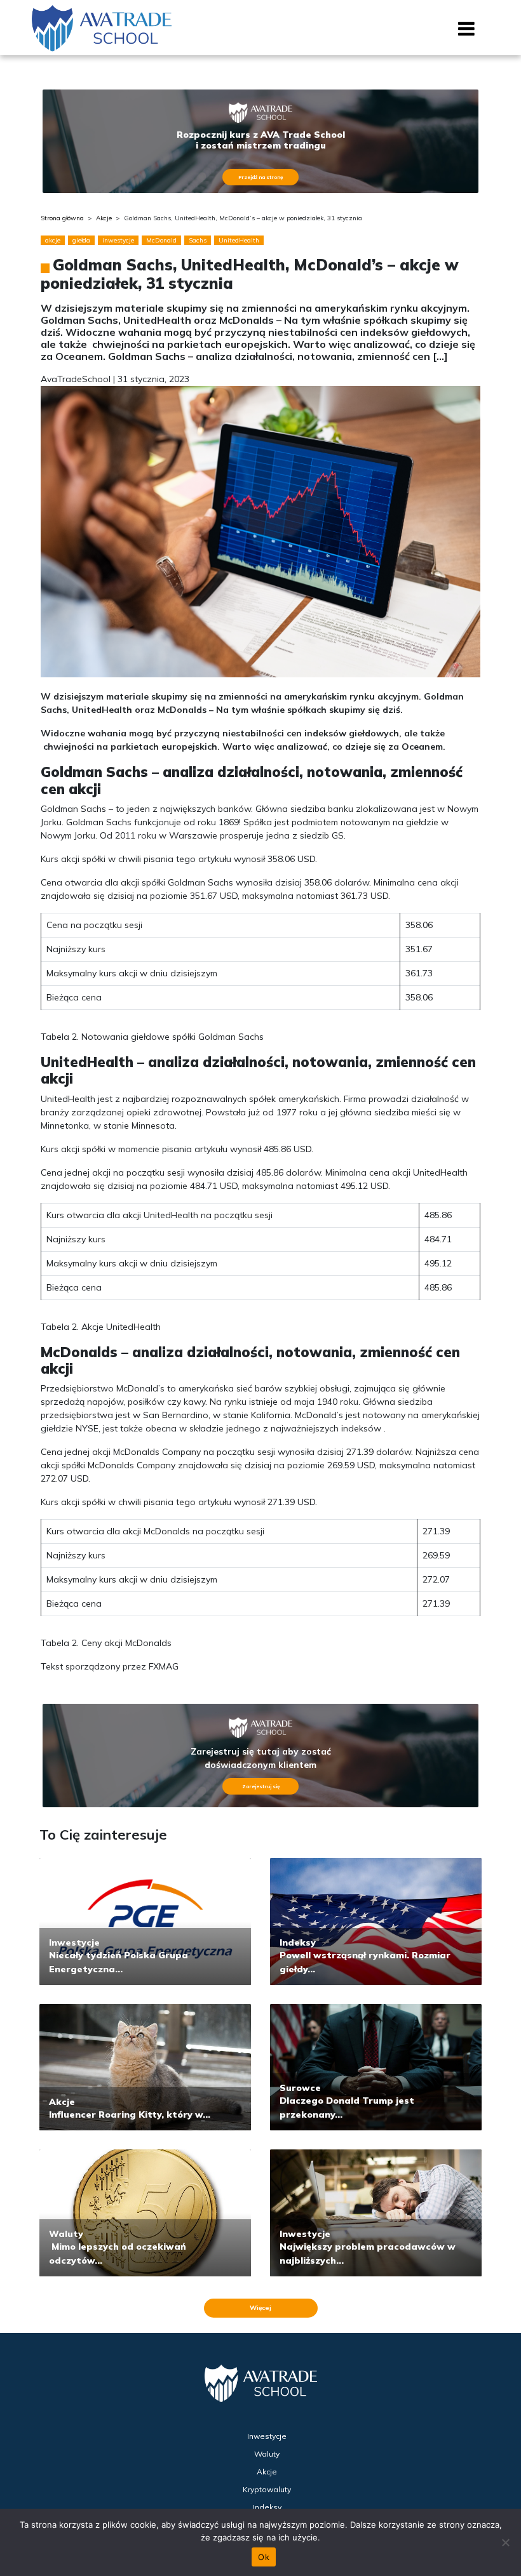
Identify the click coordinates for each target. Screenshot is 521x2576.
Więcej (260, 2308)
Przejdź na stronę (260, 177)
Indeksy (298, 1942)
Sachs (198, 240)
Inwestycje (74, 1942)
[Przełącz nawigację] (467, 33)
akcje (53, 240)
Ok (264, 2557)
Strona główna (62, 218)
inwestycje (118, 240)
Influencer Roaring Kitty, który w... (130, 2115)
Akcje (104, 218)
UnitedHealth (239, 240)
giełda (81, 240)
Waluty (66, 2234)
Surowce (300, 2088)
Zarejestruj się (261, 1786)
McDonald (161, 240)
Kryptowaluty (267, 2489)
